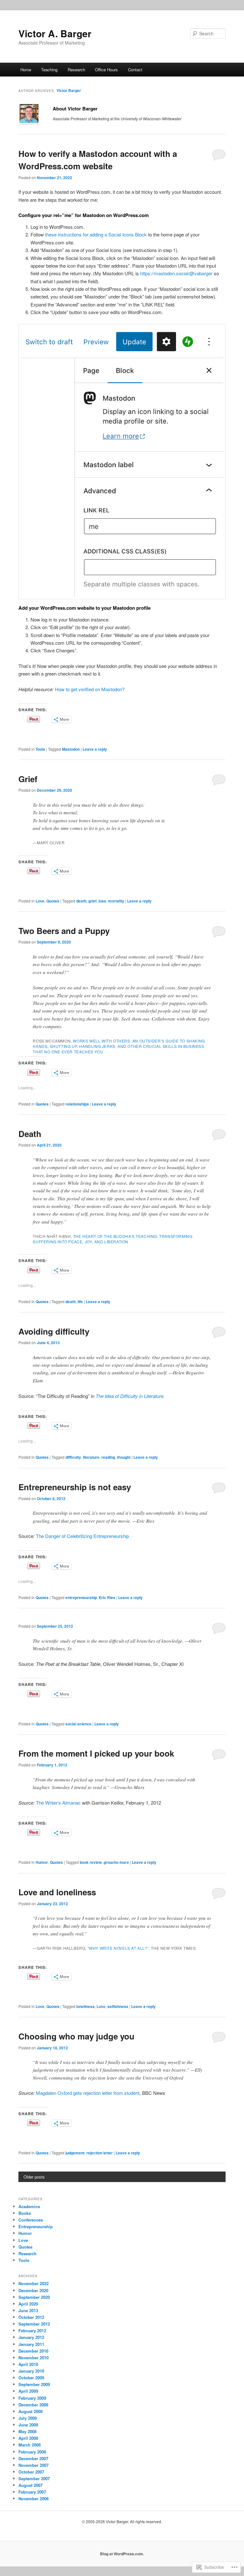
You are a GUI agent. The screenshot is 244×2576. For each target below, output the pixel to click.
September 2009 (34, 2384)
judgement (75, 2153)
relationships (77, 1104)
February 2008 (32, 2452)
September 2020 (34, 2297)
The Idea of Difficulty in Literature (129, 1396)
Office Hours (106, 70)
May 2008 (27, 2431)
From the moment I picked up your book (96, 1753)
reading (108, 1457)
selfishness (118, 2006)
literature (91, 1457)
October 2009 (31, 2378)
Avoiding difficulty (54, 1331)
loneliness (85, 2006)
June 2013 (28, 2310)
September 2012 (34, 2324)
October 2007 (31, 2472)
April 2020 (28, 2304)
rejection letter (100, 2153)
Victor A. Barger (55, 33)
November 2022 (34, 2283)
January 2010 (31, 2371)
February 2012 (32, 2330)
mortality (116, 901)
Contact (135, 70)
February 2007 (32, 2492)
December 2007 (33, 2458)
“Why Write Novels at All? (118, 1948)
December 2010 (33, 2351)
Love (40, 901)
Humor (42, 1862)
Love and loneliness (57, 1892)
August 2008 (30, 2411)
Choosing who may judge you (76, 2036)
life (80, 1302)
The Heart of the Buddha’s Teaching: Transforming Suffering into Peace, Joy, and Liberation (112, 1239)
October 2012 (31, 2317)
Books (25, 2213)
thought (124, 1457)
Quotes (53, 901)
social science (78, 1724)
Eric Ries (107, 1597)
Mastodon (71, 749)
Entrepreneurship (36, 2226)
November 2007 (34, 2465)
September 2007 (34, 2478)
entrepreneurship (81, 1597)
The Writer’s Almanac (58, 1803)
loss (102, 901)
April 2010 (28, 2364)
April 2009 (28, 2391)
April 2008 (28, 2438)
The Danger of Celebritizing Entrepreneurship (82, 1536)
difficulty (73, 1457)
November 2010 (34, 2358)
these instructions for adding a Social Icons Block (96, 234)
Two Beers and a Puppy (64, 931)
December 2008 (33, 2405)
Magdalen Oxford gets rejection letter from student (88, 2093)
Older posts (34, 2177)
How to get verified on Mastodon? (90, 689)
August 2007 (30, 2485)
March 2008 (30, 2445)
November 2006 (34, 2499)
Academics (29, 2206)
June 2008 (28, 2425)
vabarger (201, 273)
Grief (28, 779)
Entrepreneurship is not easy (75, 1487)
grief (92, 901)
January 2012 (31, 2337)
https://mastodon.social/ (165, 273)
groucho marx (116, 1862)
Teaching (49, 70)
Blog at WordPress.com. (122, 2554)
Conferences (31, 2220)
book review (91, 1862)
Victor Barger (69, 90)
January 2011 (31, 2344)
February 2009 (32, 2398)
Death (30, 1134)
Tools (40, 749)
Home (26, 70)
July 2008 (28, 2418)
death (81, 901)
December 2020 (33, 2290)
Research (76, 70)
